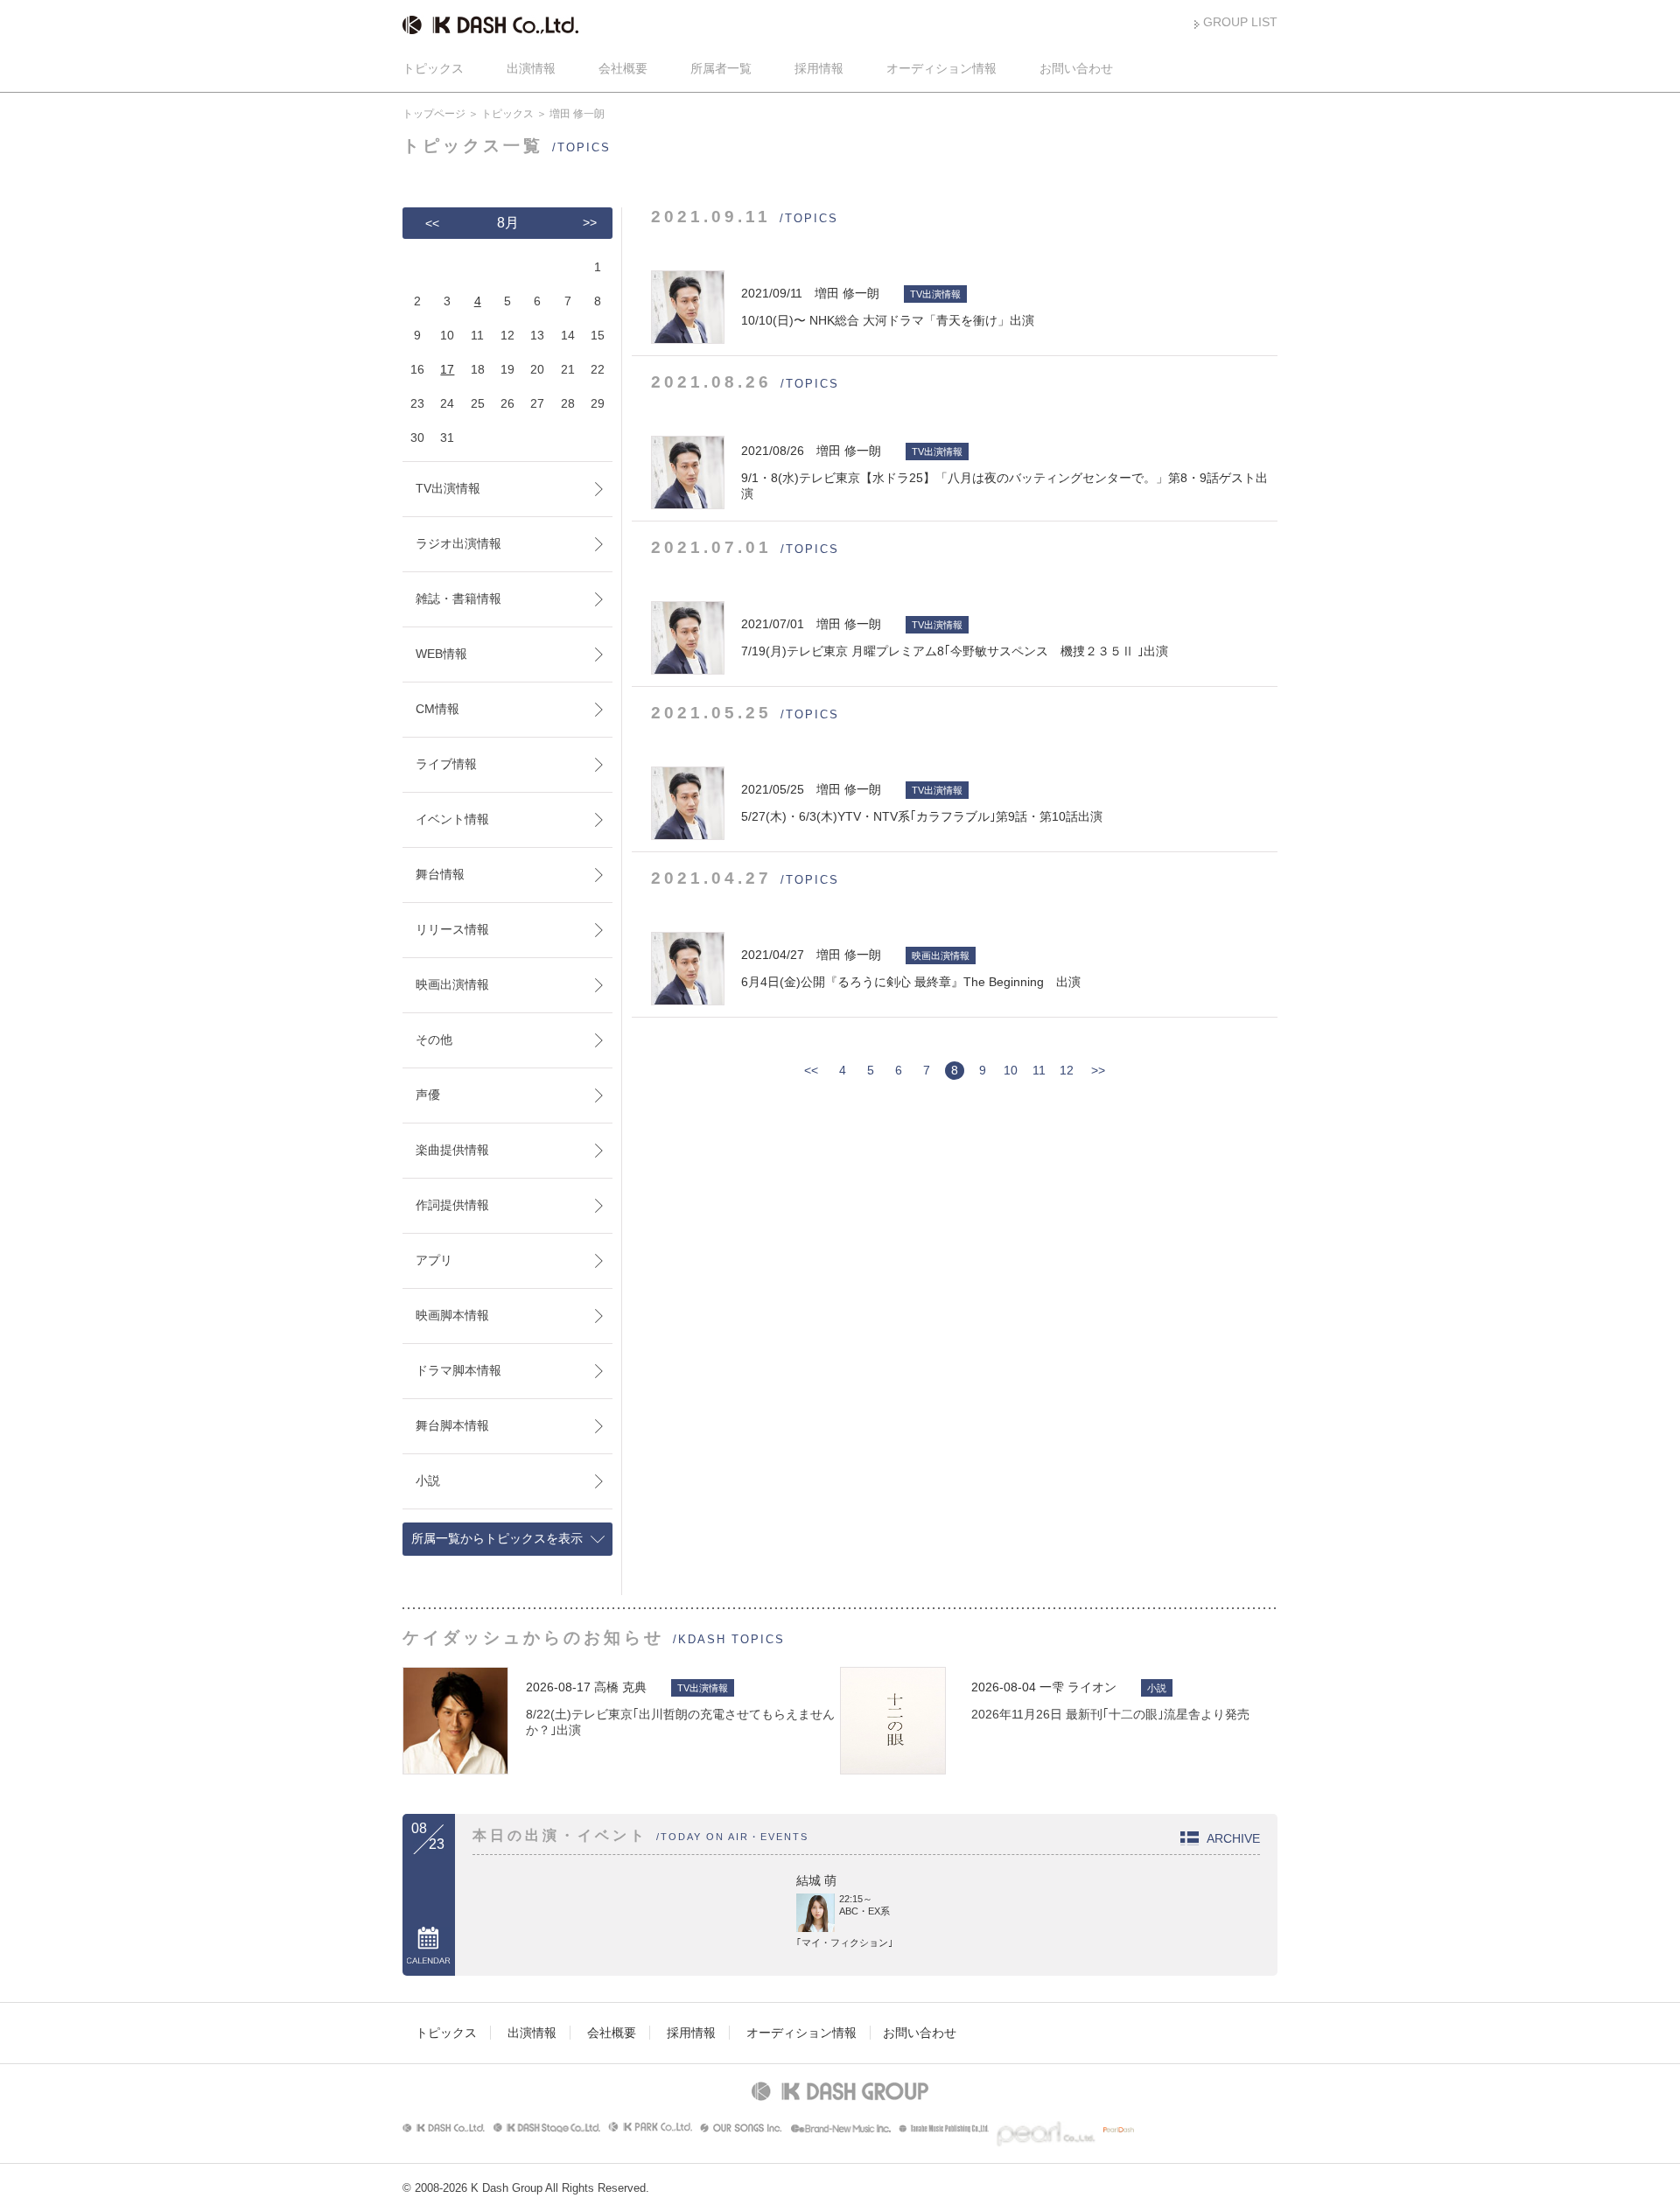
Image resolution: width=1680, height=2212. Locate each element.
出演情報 (531, 68)
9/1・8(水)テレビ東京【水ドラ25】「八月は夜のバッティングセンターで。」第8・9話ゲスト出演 (1004, 472)
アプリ (434, 1260)
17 (447, 369)
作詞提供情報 (452, 1205)
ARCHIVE (1233, 1838)
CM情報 (437, 709)
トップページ (434, 114)
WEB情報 (441, 654)
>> (1098, 1070)
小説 (428, 1480)
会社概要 (623, 68)
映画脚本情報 (452, 1315)
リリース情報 (452, 929)
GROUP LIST (1240, 22)
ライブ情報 (446, 764)
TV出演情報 (448, 488)
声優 (428, 1095)
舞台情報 (440, 874)
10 (1011, 1070)
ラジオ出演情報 (458, 543)
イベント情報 (452, 819)
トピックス (433, 68)
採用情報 (819, 68)
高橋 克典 (620, 1687)
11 (1039, 1070)
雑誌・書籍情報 (458, 598)
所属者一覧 (721, 68)
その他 (434, 1039)
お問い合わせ (1076, 68)
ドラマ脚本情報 (458, 1370)
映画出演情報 (452, 984)
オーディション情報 (941, 68)
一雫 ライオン (1078, 1687)
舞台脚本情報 (452, 1425)
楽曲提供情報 (452, 1150)
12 (1067, 1070)
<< (811, 1070)
